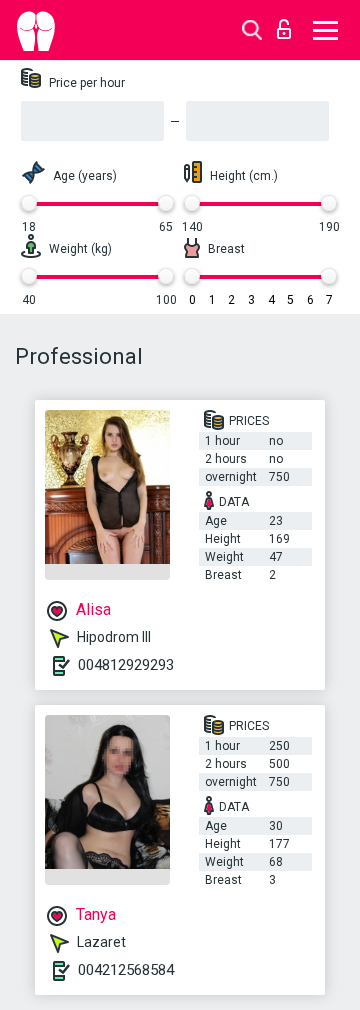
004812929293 (126, 665)
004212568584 (126, 970)
